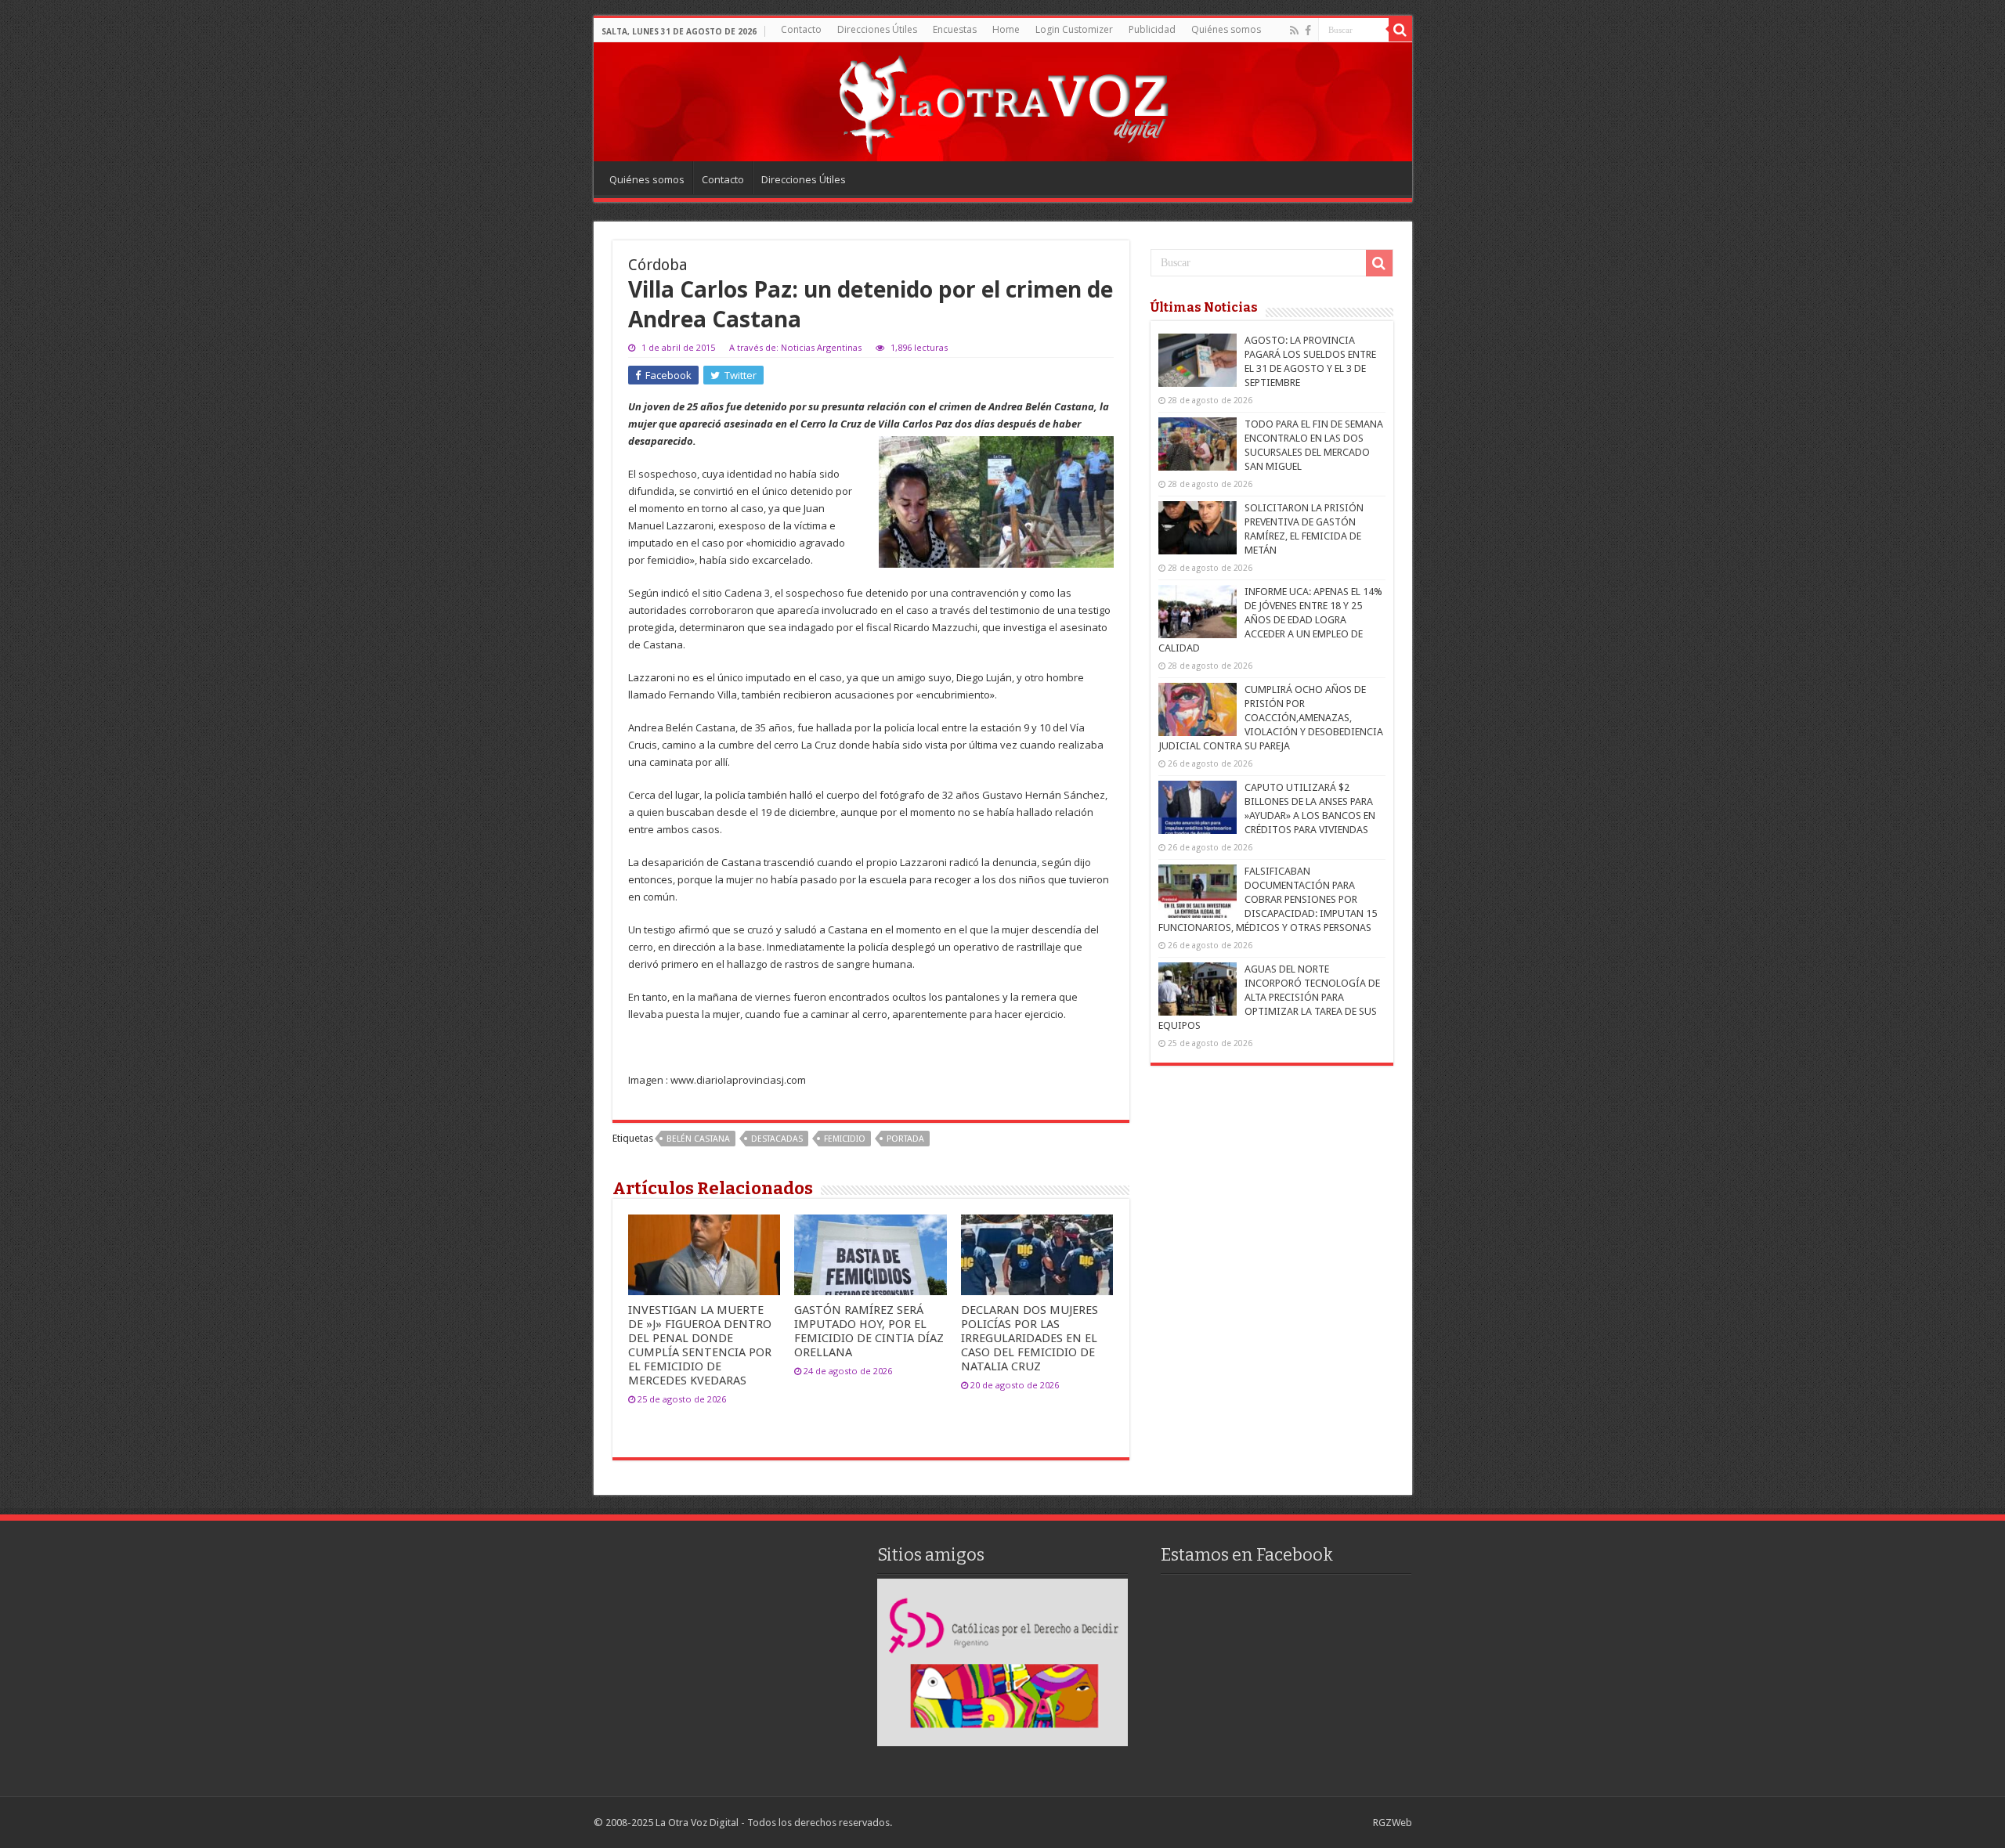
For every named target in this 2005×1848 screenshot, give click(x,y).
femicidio (845, 1139)
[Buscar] (1400, 30)
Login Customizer (1074, 29)
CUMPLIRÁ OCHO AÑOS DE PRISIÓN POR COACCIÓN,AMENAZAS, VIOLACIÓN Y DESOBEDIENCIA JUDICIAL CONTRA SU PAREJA (1271, 718)
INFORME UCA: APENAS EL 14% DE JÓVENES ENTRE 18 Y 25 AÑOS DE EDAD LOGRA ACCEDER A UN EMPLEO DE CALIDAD (1270, 620)
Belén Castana (698, 1139)
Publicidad (1152, 29)
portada (905, 1139)
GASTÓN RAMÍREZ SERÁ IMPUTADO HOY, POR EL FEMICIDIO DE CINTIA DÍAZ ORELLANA (869, 1331)
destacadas (777, 1139)
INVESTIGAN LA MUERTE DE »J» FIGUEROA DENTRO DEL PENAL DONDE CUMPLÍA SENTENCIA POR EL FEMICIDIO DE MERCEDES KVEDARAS (700, 1345)
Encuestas (955, 29)
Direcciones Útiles (877, 29)
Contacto (801, 29)
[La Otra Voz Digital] (1002, 101)
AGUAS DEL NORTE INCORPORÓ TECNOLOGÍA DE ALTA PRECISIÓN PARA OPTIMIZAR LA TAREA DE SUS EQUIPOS (1269, 997)
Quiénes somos (1226, 29)
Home (1006, 29)
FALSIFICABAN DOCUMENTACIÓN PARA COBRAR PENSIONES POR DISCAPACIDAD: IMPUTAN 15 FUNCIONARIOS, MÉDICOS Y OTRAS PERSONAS (1268, 899)
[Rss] (1294, 31)
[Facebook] (1308, 31)
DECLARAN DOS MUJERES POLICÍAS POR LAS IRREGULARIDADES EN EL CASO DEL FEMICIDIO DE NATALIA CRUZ (1030, 1338)
